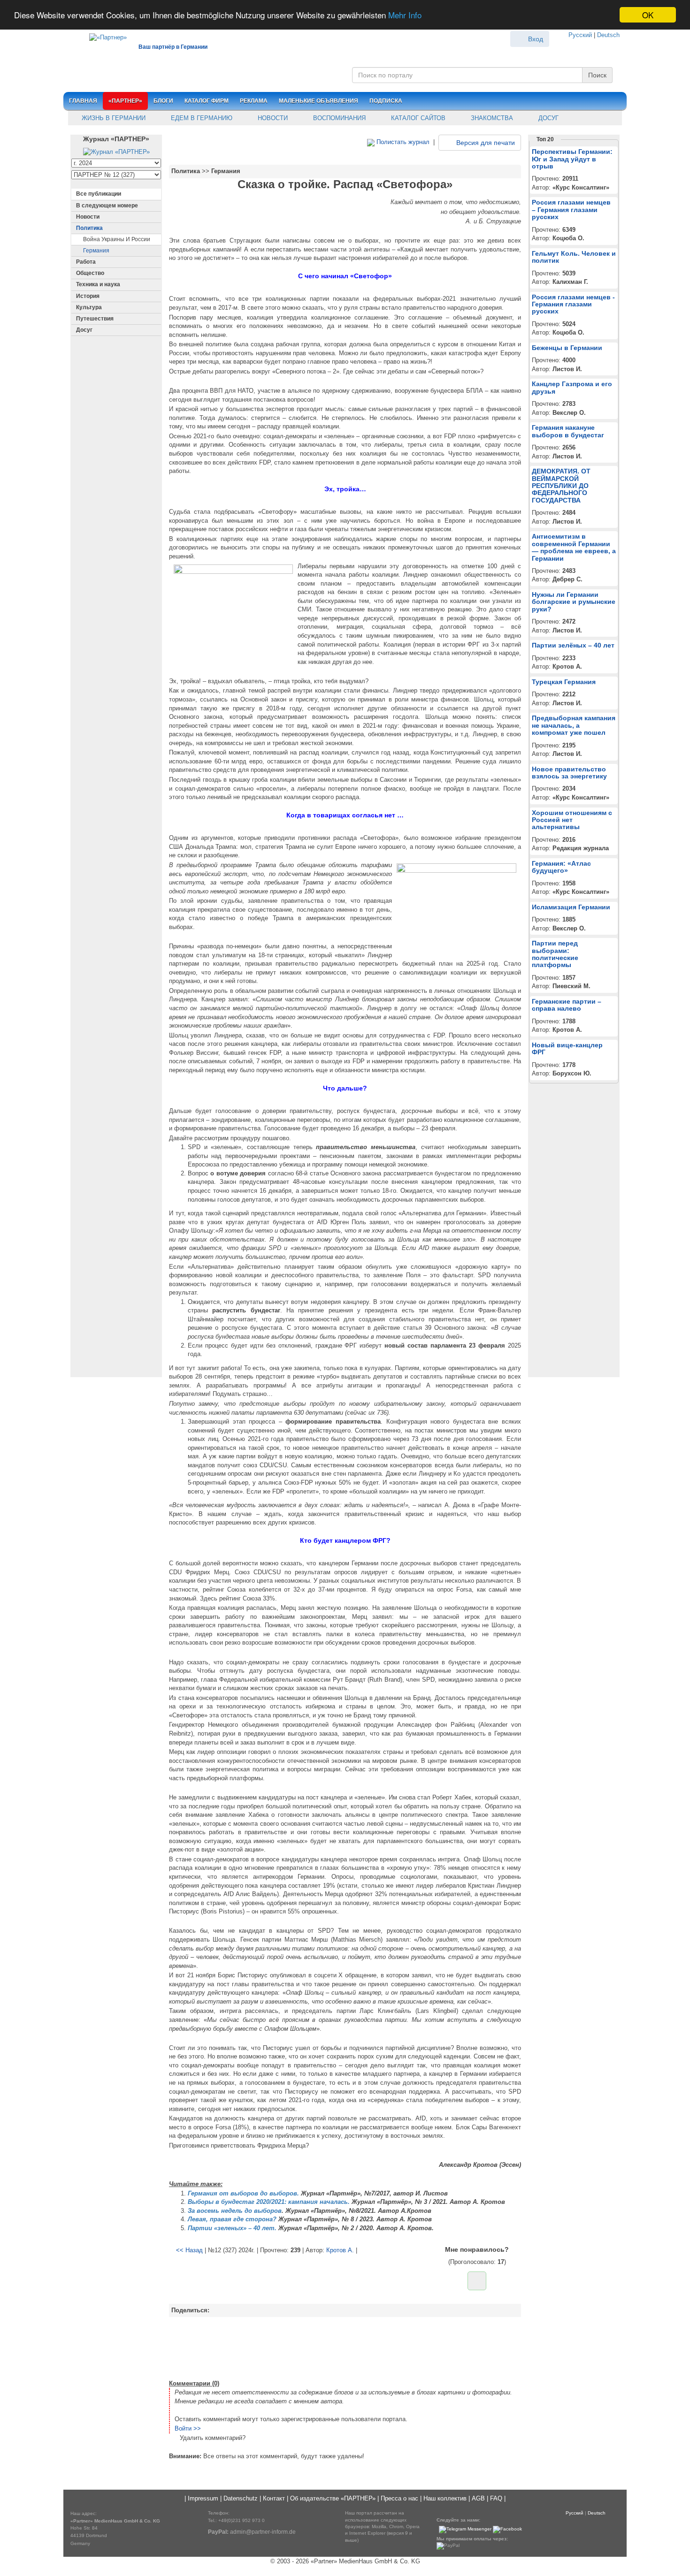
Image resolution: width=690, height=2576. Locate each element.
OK (648, 15)
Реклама (254, 101)
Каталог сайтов (417, 118)
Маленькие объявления (318, 101)
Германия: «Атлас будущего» (561, 867)
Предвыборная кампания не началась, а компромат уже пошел (574, 725)
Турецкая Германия (564, 682)
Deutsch (608, 35)
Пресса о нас (399, 2498)
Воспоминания (338, 118)
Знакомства (491, 118)
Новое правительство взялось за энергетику (569, 773)
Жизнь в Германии (113, 118)
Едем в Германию (201, 118)
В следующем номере (107, 206)
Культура (89, 307)
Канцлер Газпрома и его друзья (572, 387)
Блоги (163, 101)
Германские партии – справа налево (567, 1005)
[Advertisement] (345, 2347)
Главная (83, 101)
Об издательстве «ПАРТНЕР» (333, 2498)
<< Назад (189, 2250)
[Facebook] (507, 2529)
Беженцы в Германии (567, 348)
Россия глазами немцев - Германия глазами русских (573, 304)
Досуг (548, 118)
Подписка (386, 101)
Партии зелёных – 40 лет (573, 645)
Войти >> (188, 2428)
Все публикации (99, 194)
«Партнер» (125, 101)
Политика (89, 228)
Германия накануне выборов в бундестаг (568, 431)
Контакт (274, 2498)
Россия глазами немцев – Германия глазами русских (571, 210)
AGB (478, 2498)
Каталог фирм (207, 101)
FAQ (496, 2498)
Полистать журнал (402, 142)
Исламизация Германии (571, 907)
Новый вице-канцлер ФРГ (567, 1048)
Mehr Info (405, 15)
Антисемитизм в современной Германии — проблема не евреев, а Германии (574, 547)
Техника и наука (98, 284)
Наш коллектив (445, 2498)
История (88, 296)
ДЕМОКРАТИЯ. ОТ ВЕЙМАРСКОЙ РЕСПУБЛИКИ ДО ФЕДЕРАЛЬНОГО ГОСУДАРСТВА (561, 486)
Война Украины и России (117, 239)
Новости (272, 118)
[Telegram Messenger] (465, 2529)
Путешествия (95, 319)
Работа (86, 262)
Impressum (203, 2498)
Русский (580, 35)
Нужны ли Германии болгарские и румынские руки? (574, 602)
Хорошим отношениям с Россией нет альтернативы (572, 820)
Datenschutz (241, 2498)
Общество (90, 273)
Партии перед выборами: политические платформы (555, 954)
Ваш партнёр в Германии (173, 47)
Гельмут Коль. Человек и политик (574, 257)
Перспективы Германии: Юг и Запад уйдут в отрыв (572, 159)
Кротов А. (340, 2250)
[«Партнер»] (103, 36)
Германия (96, 251)
